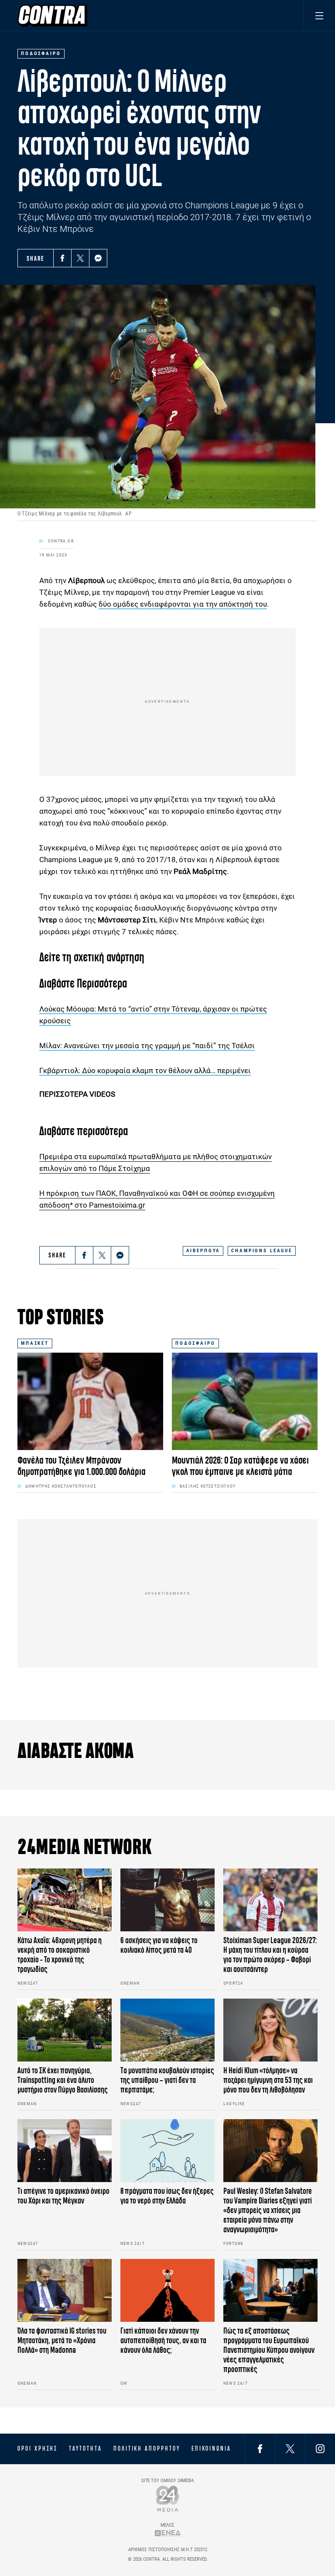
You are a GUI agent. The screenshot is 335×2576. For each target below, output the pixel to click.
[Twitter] (80, 258)
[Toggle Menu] (319, 16)
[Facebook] (62, 258)
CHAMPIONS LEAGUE (262, 1251)
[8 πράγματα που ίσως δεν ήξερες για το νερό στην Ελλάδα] (167, 2151)
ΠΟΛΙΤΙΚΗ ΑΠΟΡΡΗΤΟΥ (147, 2448)
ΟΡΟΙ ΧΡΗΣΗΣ (38, 2448)
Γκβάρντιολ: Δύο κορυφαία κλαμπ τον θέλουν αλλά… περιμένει (145, 1070)
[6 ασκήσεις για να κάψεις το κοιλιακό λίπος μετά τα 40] (167, 1900)
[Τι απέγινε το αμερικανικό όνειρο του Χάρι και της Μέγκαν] (65, 2151)
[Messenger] (98, 258)
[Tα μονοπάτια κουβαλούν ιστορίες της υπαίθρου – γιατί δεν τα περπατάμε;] (167, 2030)
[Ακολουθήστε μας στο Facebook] (260, 2449)
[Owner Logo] (168, 2498)
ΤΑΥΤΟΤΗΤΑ (85, 2448)
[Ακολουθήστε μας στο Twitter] (290, 2449)
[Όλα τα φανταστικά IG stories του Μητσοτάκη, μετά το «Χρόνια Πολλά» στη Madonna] (65, 2290)
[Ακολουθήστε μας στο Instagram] (320, 2449)
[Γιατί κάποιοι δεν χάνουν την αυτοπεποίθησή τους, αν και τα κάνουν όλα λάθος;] (167, 2290)
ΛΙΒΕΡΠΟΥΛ (203, 1251)
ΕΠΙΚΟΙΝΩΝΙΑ (211, 2448)
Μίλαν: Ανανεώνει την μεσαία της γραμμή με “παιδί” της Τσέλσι (147, 1046)
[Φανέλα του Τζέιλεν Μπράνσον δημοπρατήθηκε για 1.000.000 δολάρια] (90, 1401)
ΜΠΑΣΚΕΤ (35, 1343)
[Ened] (168, 2533)
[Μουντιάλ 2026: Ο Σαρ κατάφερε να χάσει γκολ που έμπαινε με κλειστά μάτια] (245, 1401)
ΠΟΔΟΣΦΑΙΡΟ (195, 1343)
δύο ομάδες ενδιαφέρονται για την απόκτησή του (183, 604)
